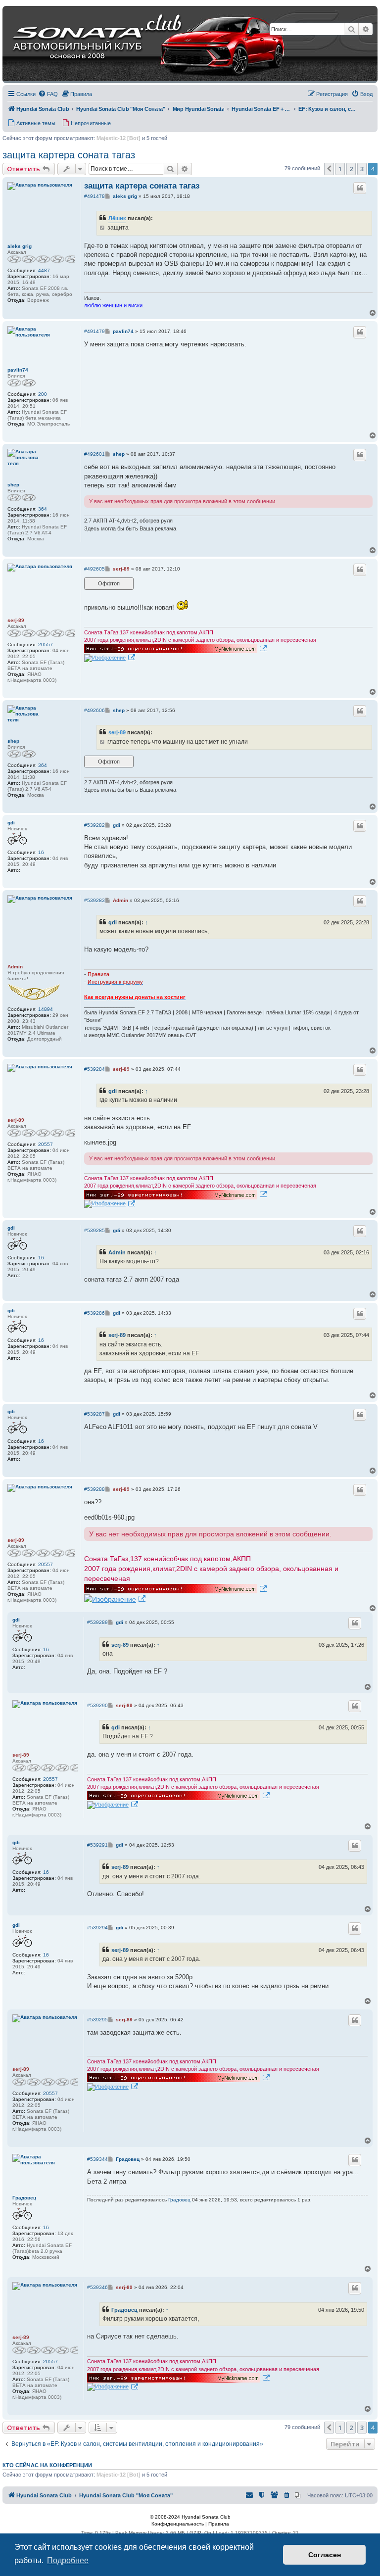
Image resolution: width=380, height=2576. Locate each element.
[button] (329, 169)
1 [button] (340, 169)
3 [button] (362, 169)
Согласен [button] (325, 2555)
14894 (46, 1009)
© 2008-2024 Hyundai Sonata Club (190, 2517)
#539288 (95, 1489)
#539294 (97, 1928)
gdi (11, 823)
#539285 (95, 1230)
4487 (44, 270)
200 (43, 394)
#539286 (95, 1313)
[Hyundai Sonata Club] (137, 45)
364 (43, 509)
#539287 (95, 1414)
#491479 (95, 331)
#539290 (97, 1705)
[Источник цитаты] (103, 228)
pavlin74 (18, 370)
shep (13, 485)
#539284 (95, 1069)
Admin (15, 967)
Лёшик (117, 218)
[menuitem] (48, 94)
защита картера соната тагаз (69, 155)
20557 (46, 644)
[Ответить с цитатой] (360, 188)
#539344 (97, 2159)
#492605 (95, 569)
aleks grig (20, 246)
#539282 (95, 825)
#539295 (97, 2020)
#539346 (97, 2287)
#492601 (95, 454)
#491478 (95, 196)
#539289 (97, 1622)
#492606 (95, 710)
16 (41, 852)
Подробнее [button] (68, 2560)
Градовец (24, 2198)
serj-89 (16, 620)
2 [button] (351, 169)
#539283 (95, 900)
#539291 (97, 1845)
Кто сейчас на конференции (47, 2465)
